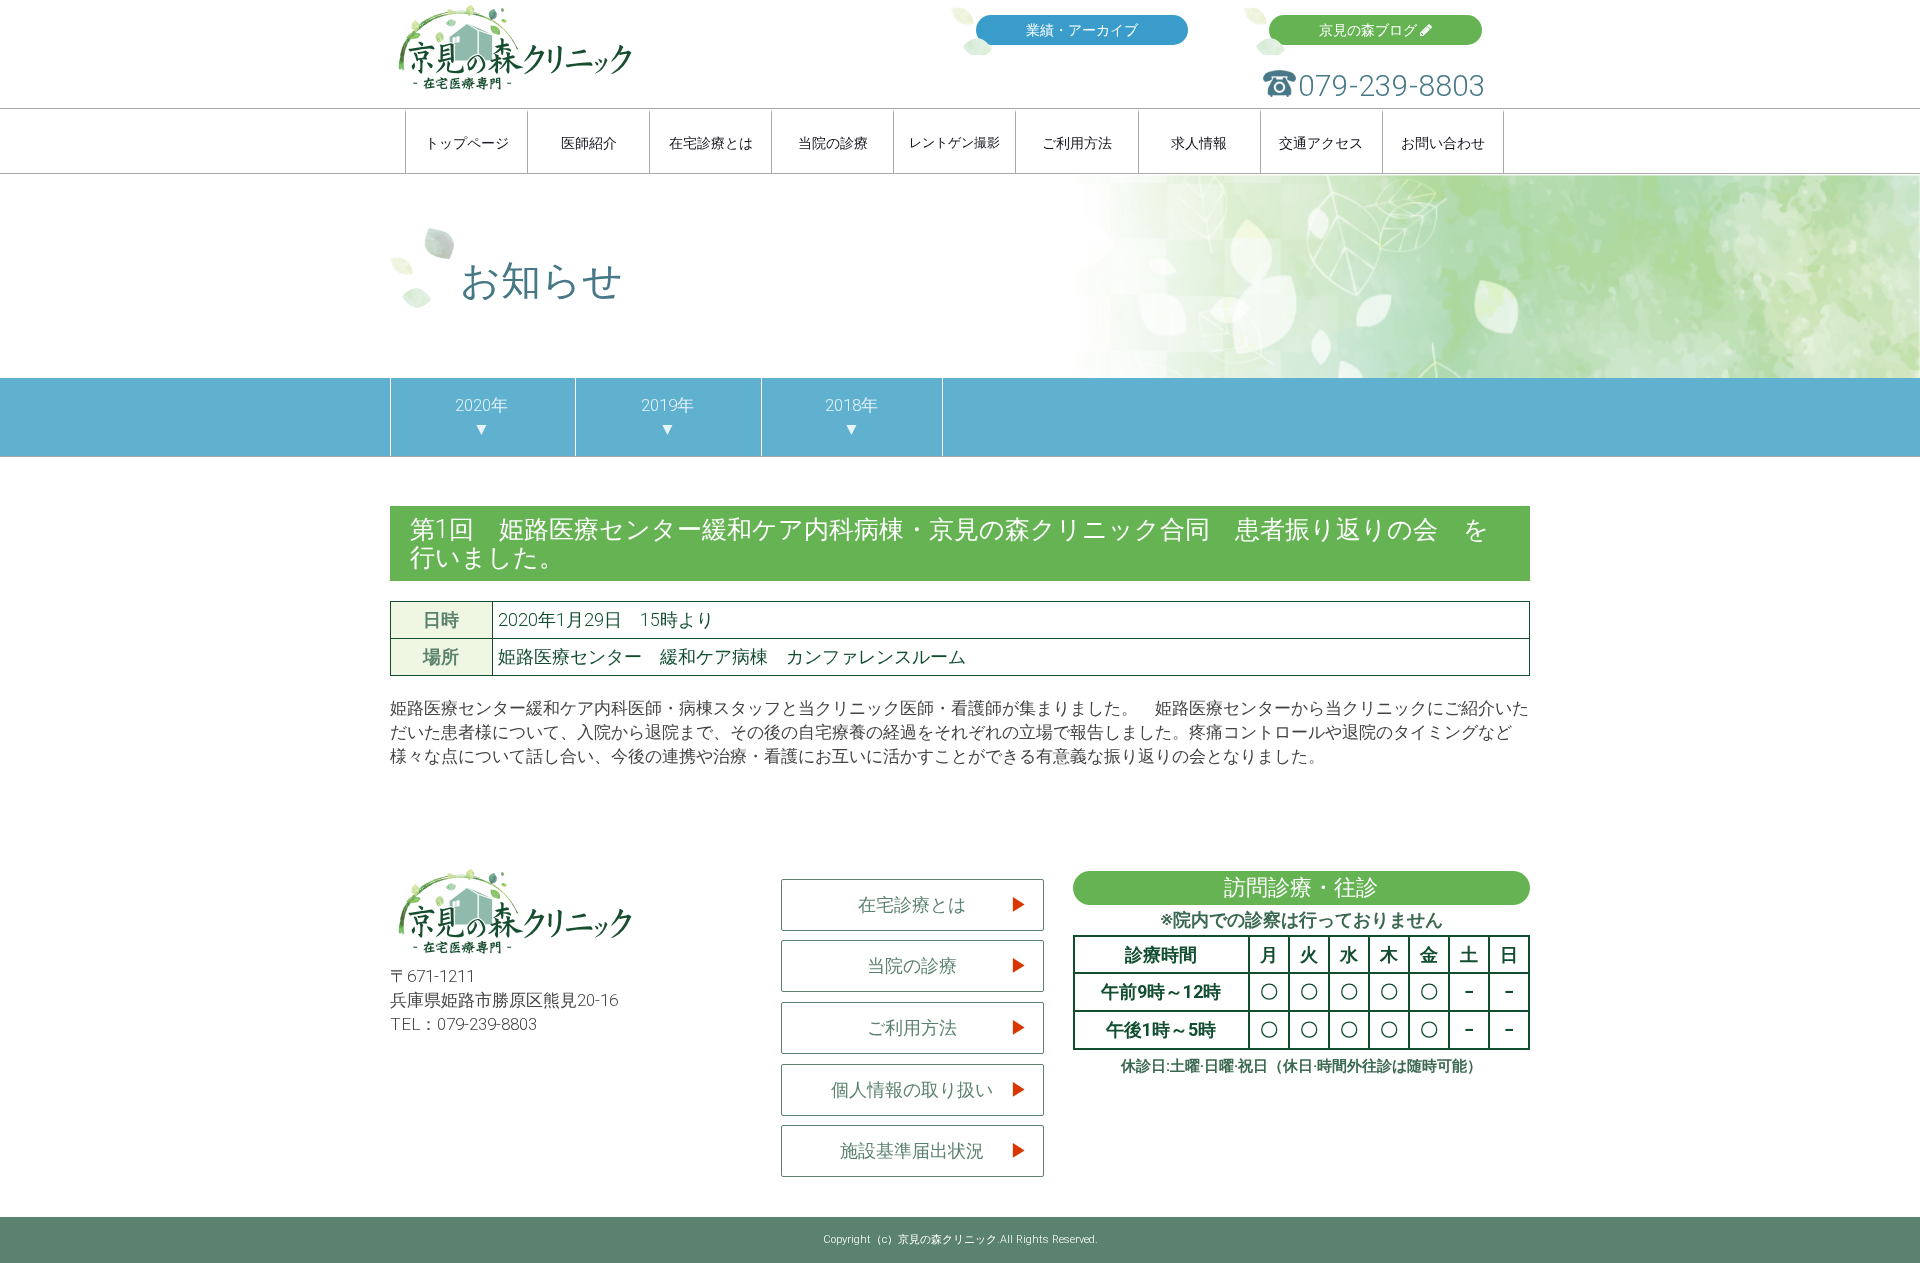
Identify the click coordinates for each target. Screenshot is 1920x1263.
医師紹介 (589, 143)
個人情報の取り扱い (912, 1089)
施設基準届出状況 (912, 1150)
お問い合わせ (1443, 143)
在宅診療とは (711, 143)
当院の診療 (833, 143)
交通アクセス (1321, 143)
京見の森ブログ (1369, 30)
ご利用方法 (1077, 143)
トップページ (467, 143)
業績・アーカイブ (1082, 30)
